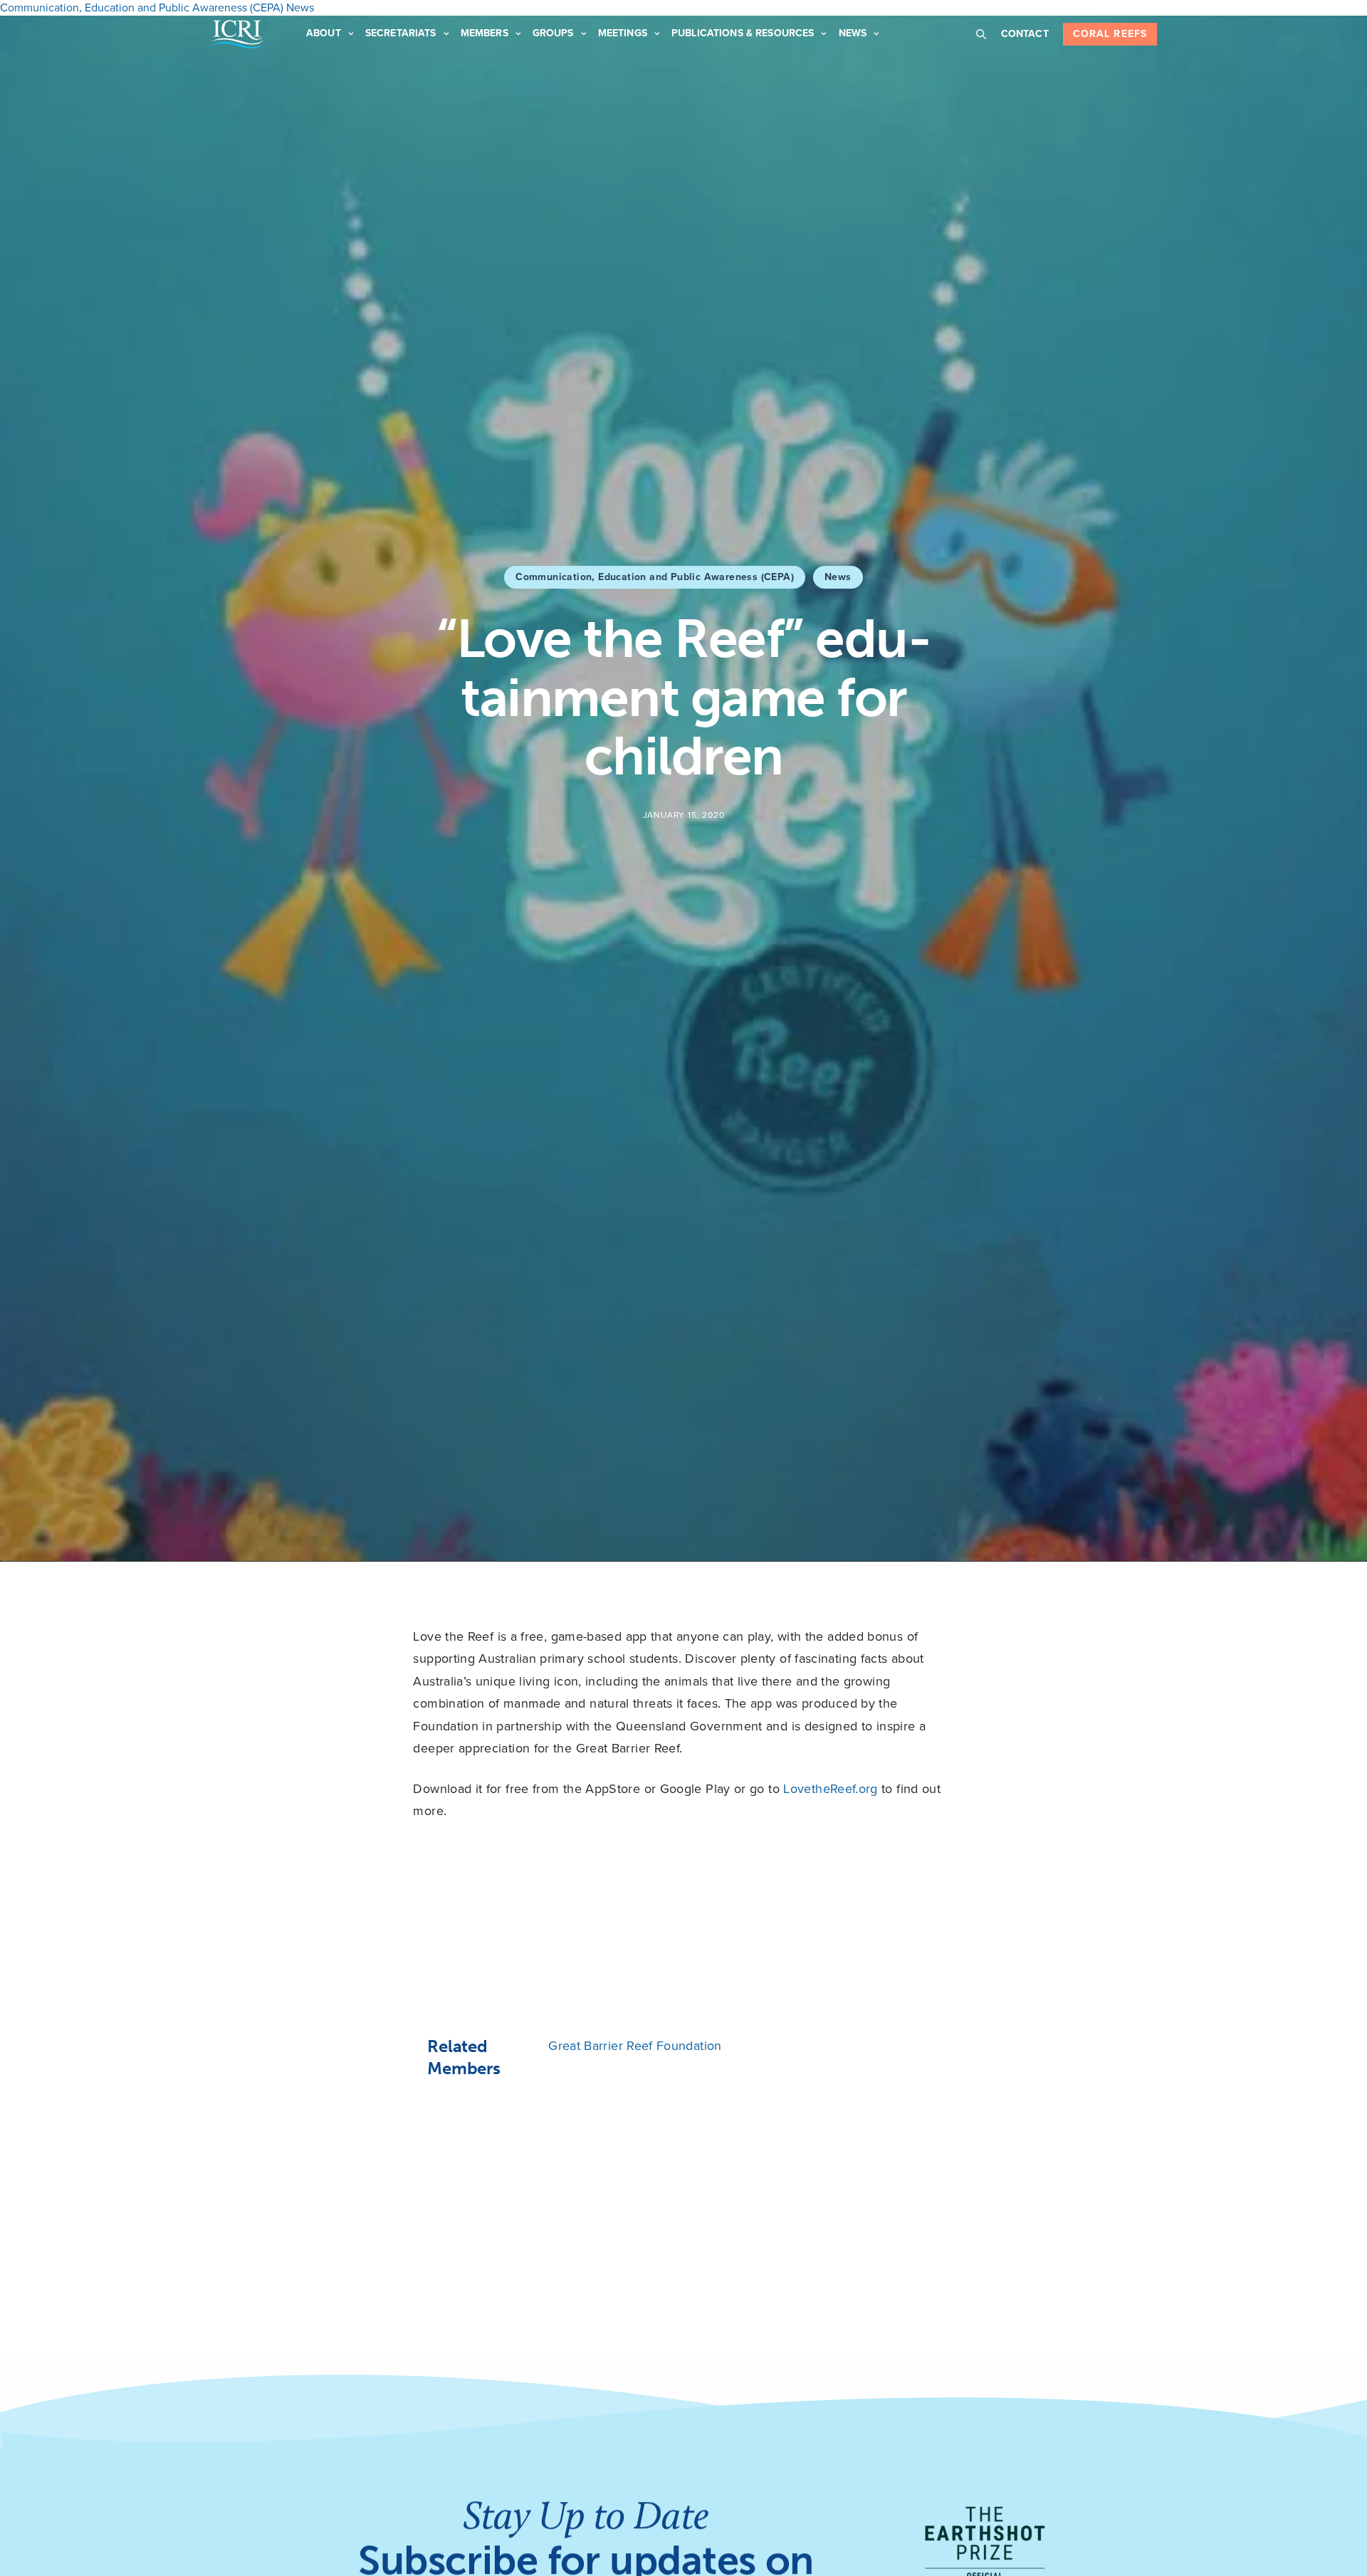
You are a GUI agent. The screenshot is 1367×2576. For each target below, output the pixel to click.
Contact (1025, 34)
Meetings (623, 33)
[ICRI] (237, 34)
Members (485, 33)
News (853, 33)
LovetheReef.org (830, 1789)
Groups (553, 33)
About (324, 33)
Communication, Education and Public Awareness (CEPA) (655, 577)
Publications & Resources (743, 33)
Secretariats (401, 33)
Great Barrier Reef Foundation (635, 2046)
